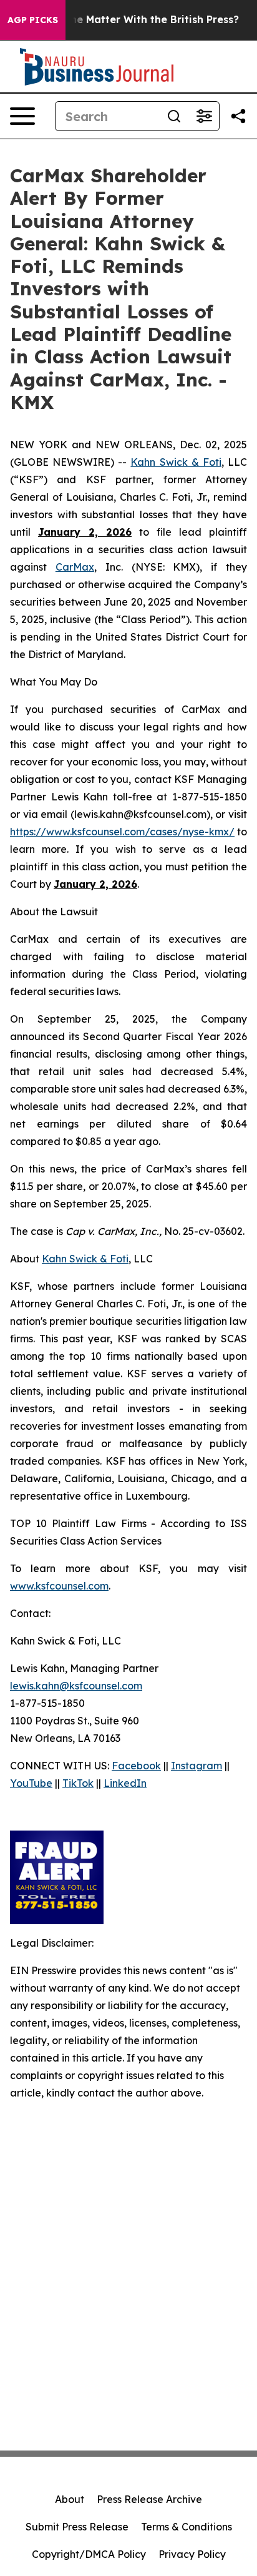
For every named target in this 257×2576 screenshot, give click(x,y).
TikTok (78, 1783)
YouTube (31, 1783)
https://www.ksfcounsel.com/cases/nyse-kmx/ (122, 832)
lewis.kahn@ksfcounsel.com (76, 1686)
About (70, 2499)
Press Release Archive (149, 2499)
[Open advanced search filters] (204, 116)
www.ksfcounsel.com (59, 1586)
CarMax (75, 567)
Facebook (136, 1766)
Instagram (196, 1766)
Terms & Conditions (187, 2527)
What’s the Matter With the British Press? (133, 20)
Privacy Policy (192, 2554)
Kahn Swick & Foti (176, 462)
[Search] (174, 116)
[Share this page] (238, 116)
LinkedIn (125, 1783)
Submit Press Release (77, 2527)
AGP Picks (33, 20)
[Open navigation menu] (22, 116)
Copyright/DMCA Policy (89, 2554)
